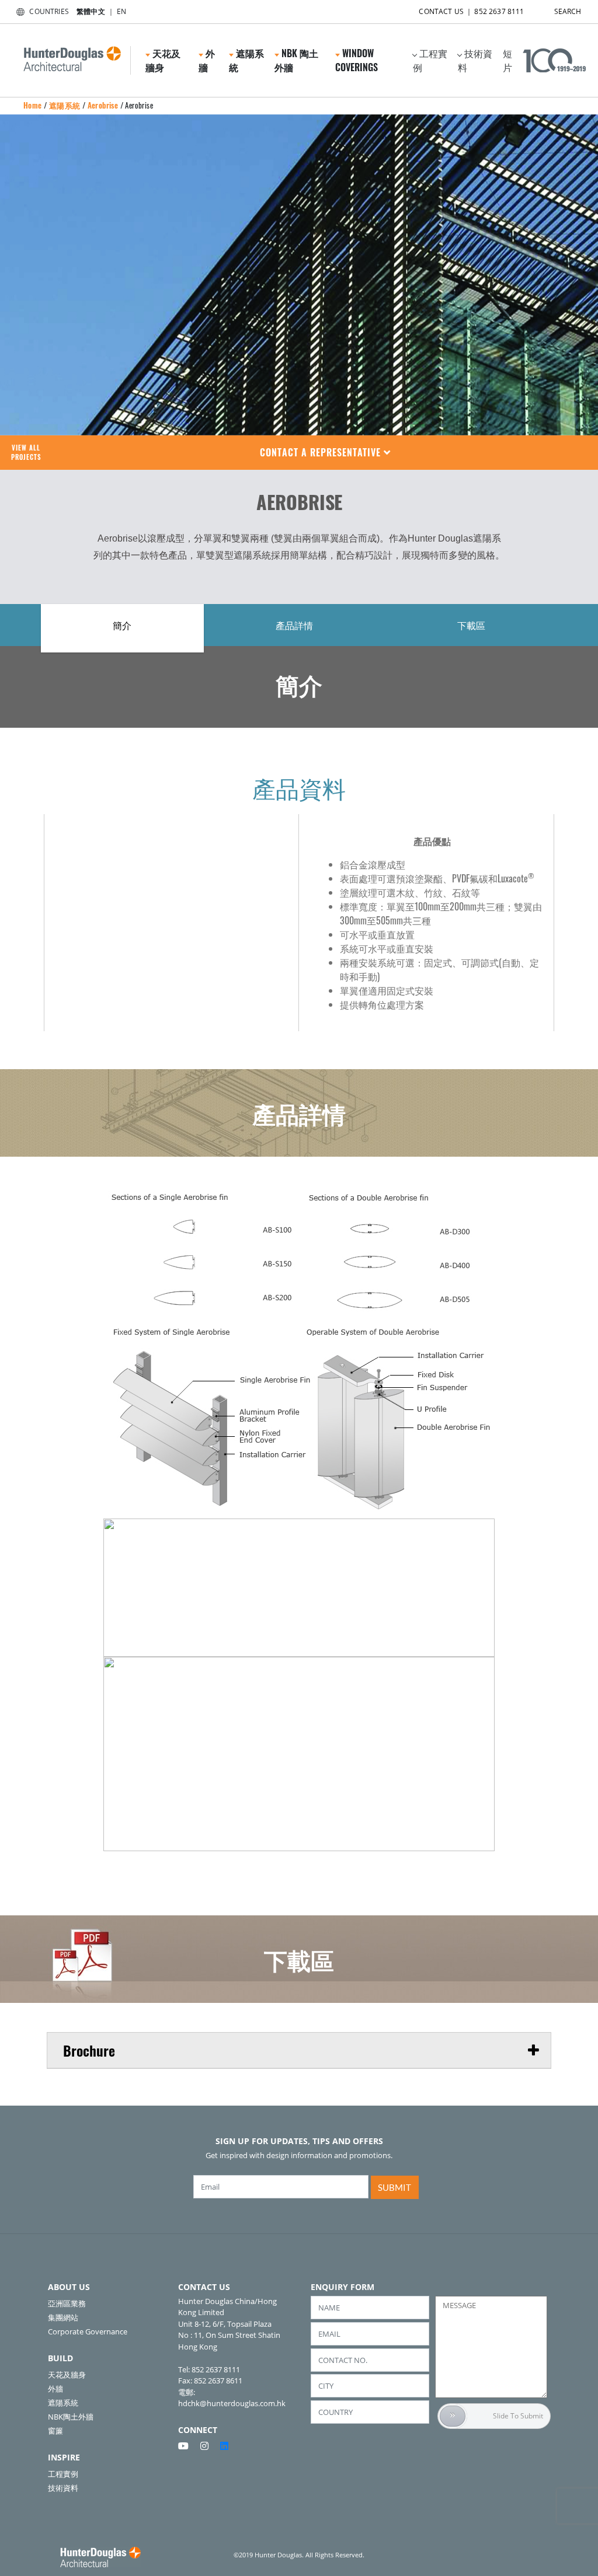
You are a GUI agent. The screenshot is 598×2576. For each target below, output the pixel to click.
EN (121, 11)
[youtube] (188, 2446)
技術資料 (475, 60)
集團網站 (63, 2317)
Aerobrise (103, 105)
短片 (507, 60)
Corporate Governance (88, 2331)
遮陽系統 (65, 105)
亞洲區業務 (67, 2303)
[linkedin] (224, 2446)
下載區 (471, 625)
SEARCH (568, 11)
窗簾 (55, 2431)
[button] (326, 453)
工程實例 (430, 60)
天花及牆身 (67, 2375)
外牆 (55, 2389)
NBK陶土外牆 (71, 2417)
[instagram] (209, 2446)
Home (33, 105)
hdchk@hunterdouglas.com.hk (232, 2403)
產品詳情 (294, 625)
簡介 (122, 625)
